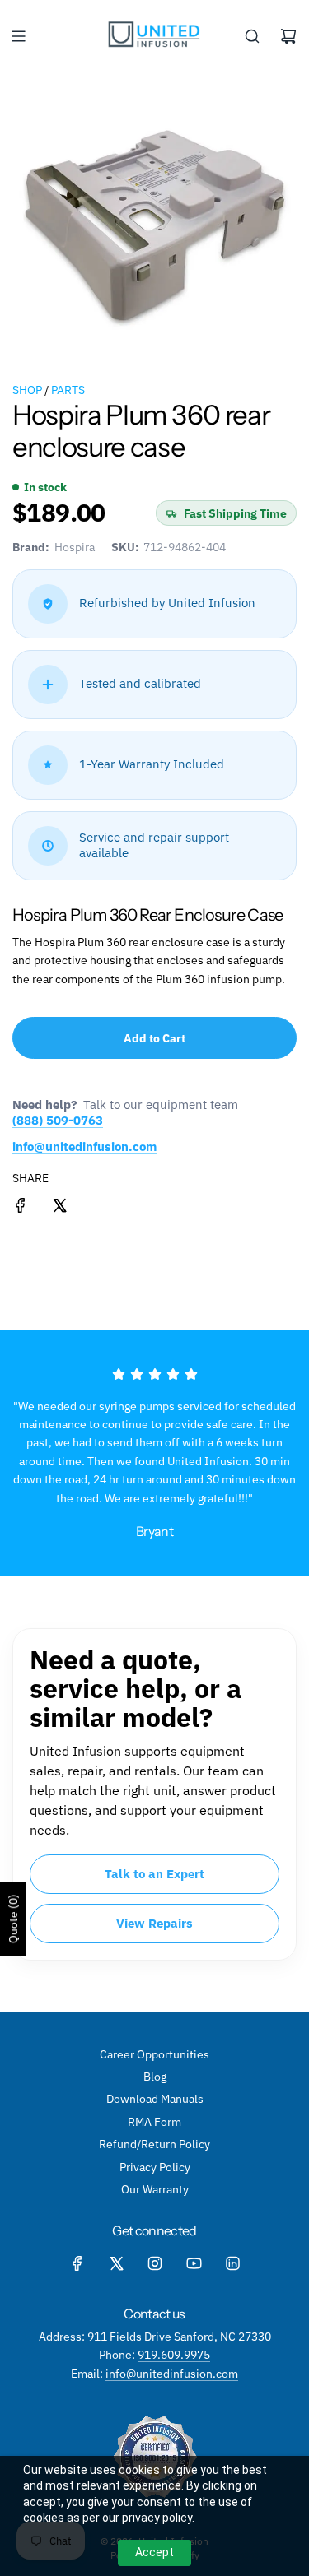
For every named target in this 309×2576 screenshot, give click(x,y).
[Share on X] (59, 1208)
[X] (116, 2263)
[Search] (252, 36)
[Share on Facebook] (21, 1208)
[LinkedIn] (232, 2263)
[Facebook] (77, 2263)
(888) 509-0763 (58, 1120)
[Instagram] (155, 2263)
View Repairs (154, 1923)
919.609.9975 (174, 2355)
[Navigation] (18, 36)
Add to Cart (154, 1038)
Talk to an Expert (154, 1874)
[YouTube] (194, 2263)
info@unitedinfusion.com (84, 1146)
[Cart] (288, 36)
